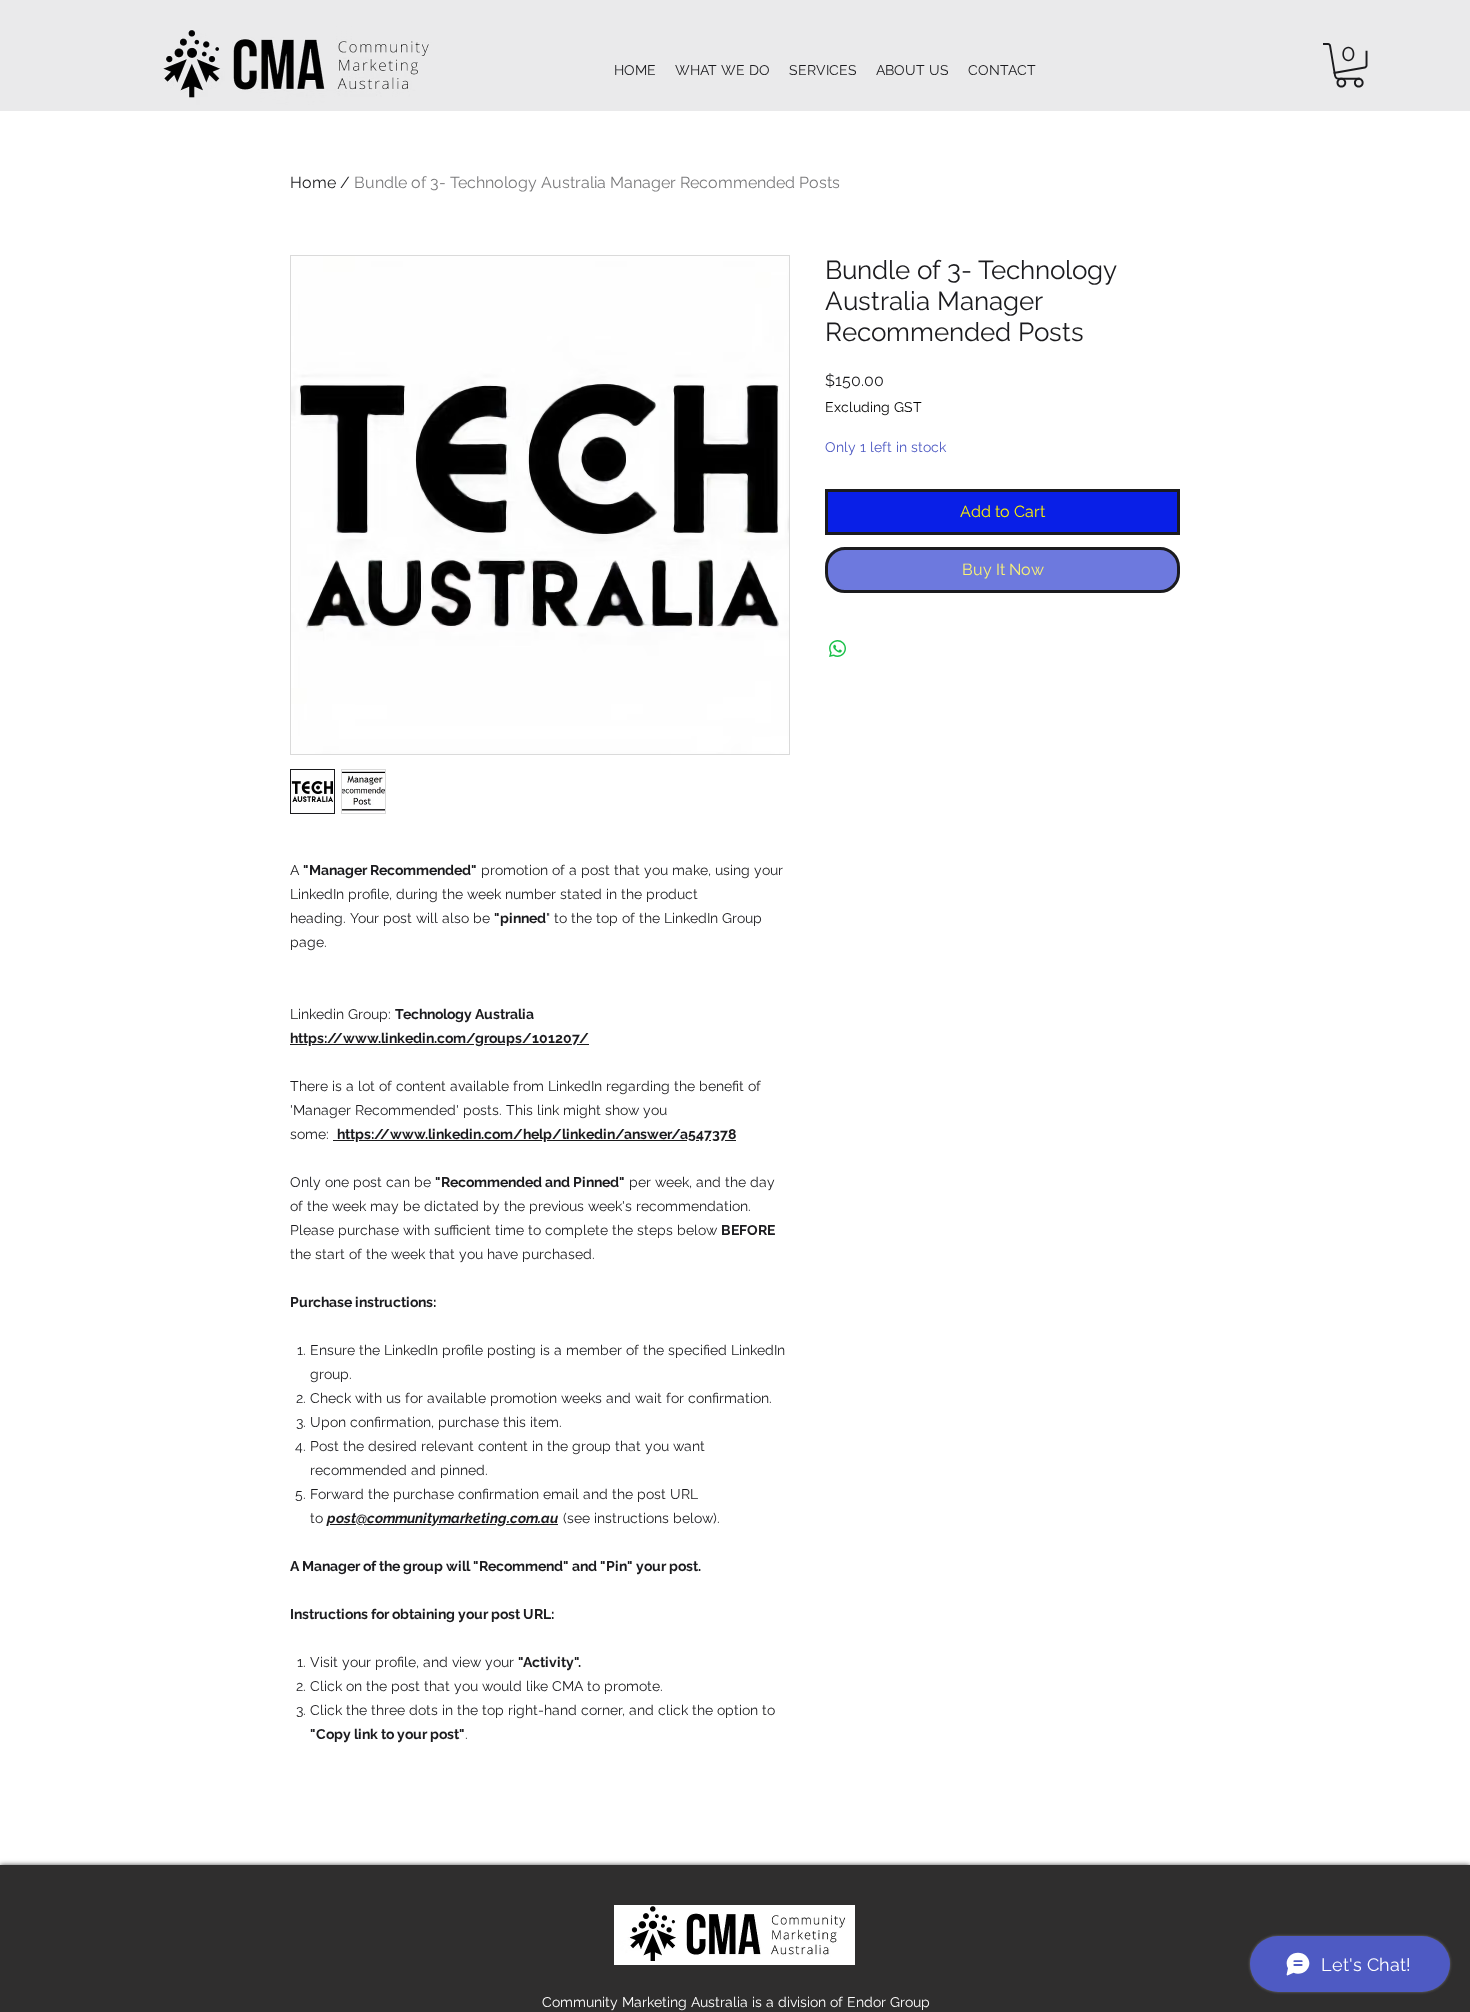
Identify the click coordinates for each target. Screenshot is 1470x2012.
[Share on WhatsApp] (838, 649)
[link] (1349, 65)
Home (313, 182)
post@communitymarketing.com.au (442, 1518)
